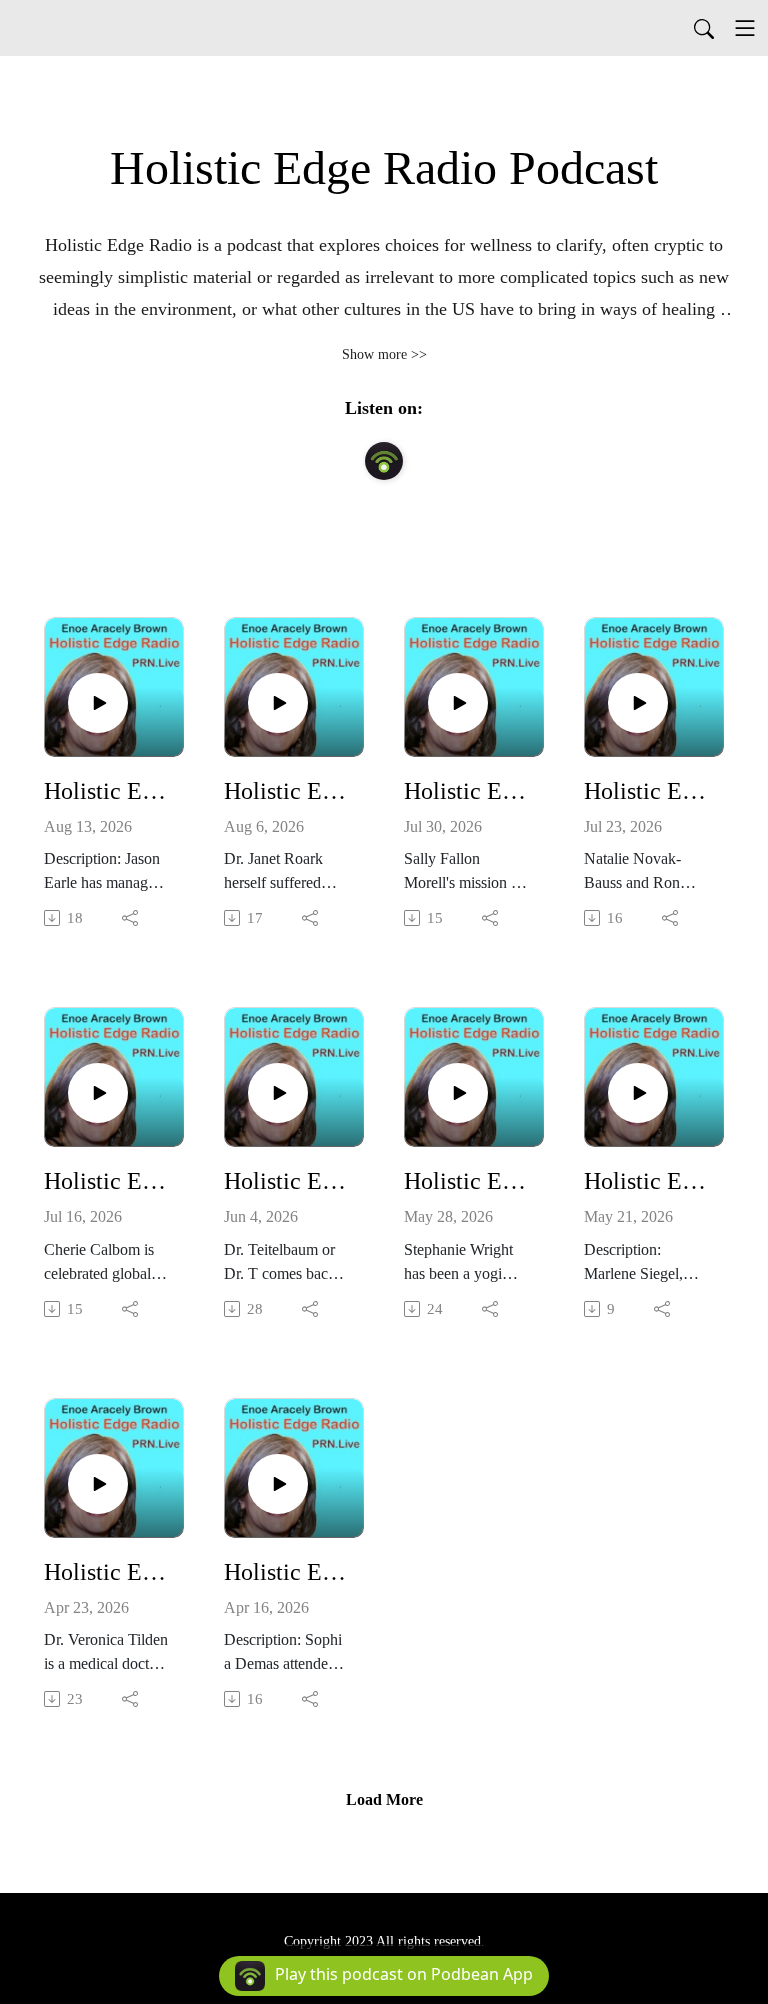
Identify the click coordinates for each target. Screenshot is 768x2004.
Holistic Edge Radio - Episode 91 (286, 1572)
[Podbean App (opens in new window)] (384, 461)
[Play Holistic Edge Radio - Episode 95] (278, 1093)
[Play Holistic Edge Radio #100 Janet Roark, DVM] (278, 703)
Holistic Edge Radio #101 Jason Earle (106, 791)
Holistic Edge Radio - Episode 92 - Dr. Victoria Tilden (106, 1572)
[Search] (704, 28)
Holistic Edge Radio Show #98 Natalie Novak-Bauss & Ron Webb (646, 791)
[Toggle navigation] (745, 28)
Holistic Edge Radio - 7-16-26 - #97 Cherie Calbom (106, 1181)
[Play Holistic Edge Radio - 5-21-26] (638, 1093)
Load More (384, 1799)
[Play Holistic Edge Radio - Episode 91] (278, 1484)
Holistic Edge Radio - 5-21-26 (646, 1181)
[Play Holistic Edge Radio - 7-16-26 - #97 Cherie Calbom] (98, 1093)
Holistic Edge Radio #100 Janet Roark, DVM (286, 791)
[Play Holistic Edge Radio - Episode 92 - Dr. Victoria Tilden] (98, 1484)
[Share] (131, 918)
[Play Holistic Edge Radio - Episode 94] (458, 1093)
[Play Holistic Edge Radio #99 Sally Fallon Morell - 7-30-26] (458, 703)
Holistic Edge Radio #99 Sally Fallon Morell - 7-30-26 (466, 791)
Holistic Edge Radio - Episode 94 (466, 1181)
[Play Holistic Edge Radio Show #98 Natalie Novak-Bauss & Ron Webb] (638, 703)
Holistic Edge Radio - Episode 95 (286, 1181)
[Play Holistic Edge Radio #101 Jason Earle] (98, 703)
